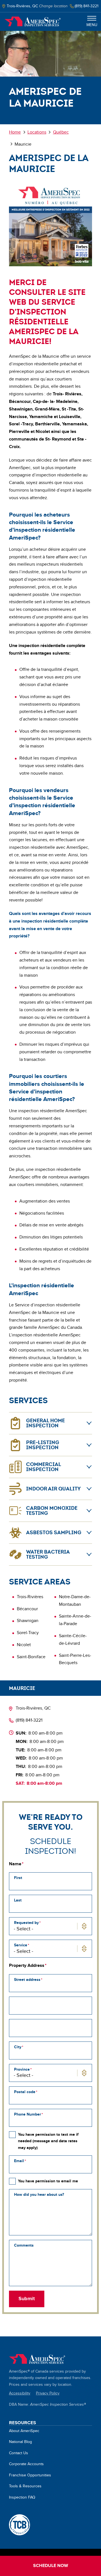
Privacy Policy (48, 2393)
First (18, 1878)
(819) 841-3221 (29, 1720)
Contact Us (19, 2453)
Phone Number (27, 2114)
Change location (53, 6)
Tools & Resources (25, 2486)
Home (33, 22)
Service (21, 1945)
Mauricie (22, 1688)
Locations (37, 132)
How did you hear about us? (39, 2195)
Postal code (25, 2092)
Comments (24, 2245)
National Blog (20, 2442)
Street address (27, 1980)
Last (18, 1900)
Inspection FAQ (22, 2497)
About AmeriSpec (24, 2431)
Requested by (26, 1923)
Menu (92, 25)
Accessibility (20, 2393)
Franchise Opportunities (30, 2475)
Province (22, 2069)
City (18, 2047)
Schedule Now (51, 2566)
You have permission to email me (48, 2181)
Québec (61, 132)
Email (19, 2161)
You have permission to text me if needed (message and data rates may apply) (48, 2141)
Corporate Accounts (26, 2464)
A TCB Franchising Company (19, 2525)
